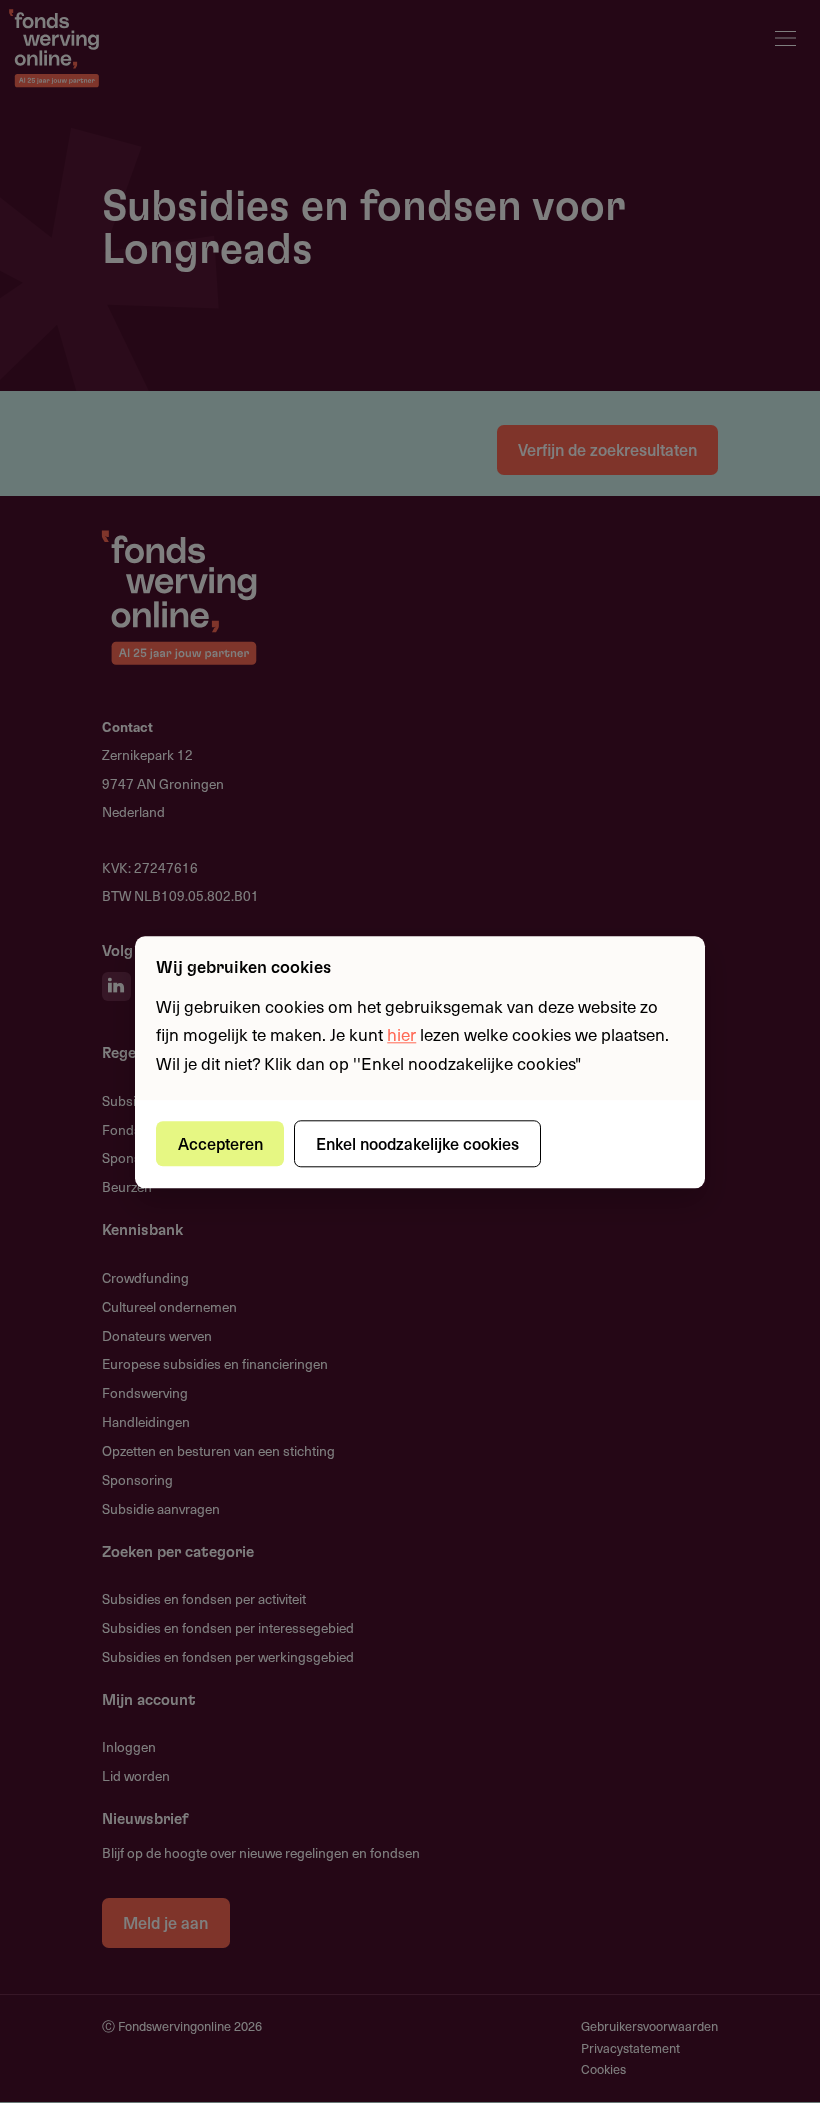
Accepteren (220, 1143)
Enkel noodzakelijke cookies (417, 1143)
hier (401, 1035)
